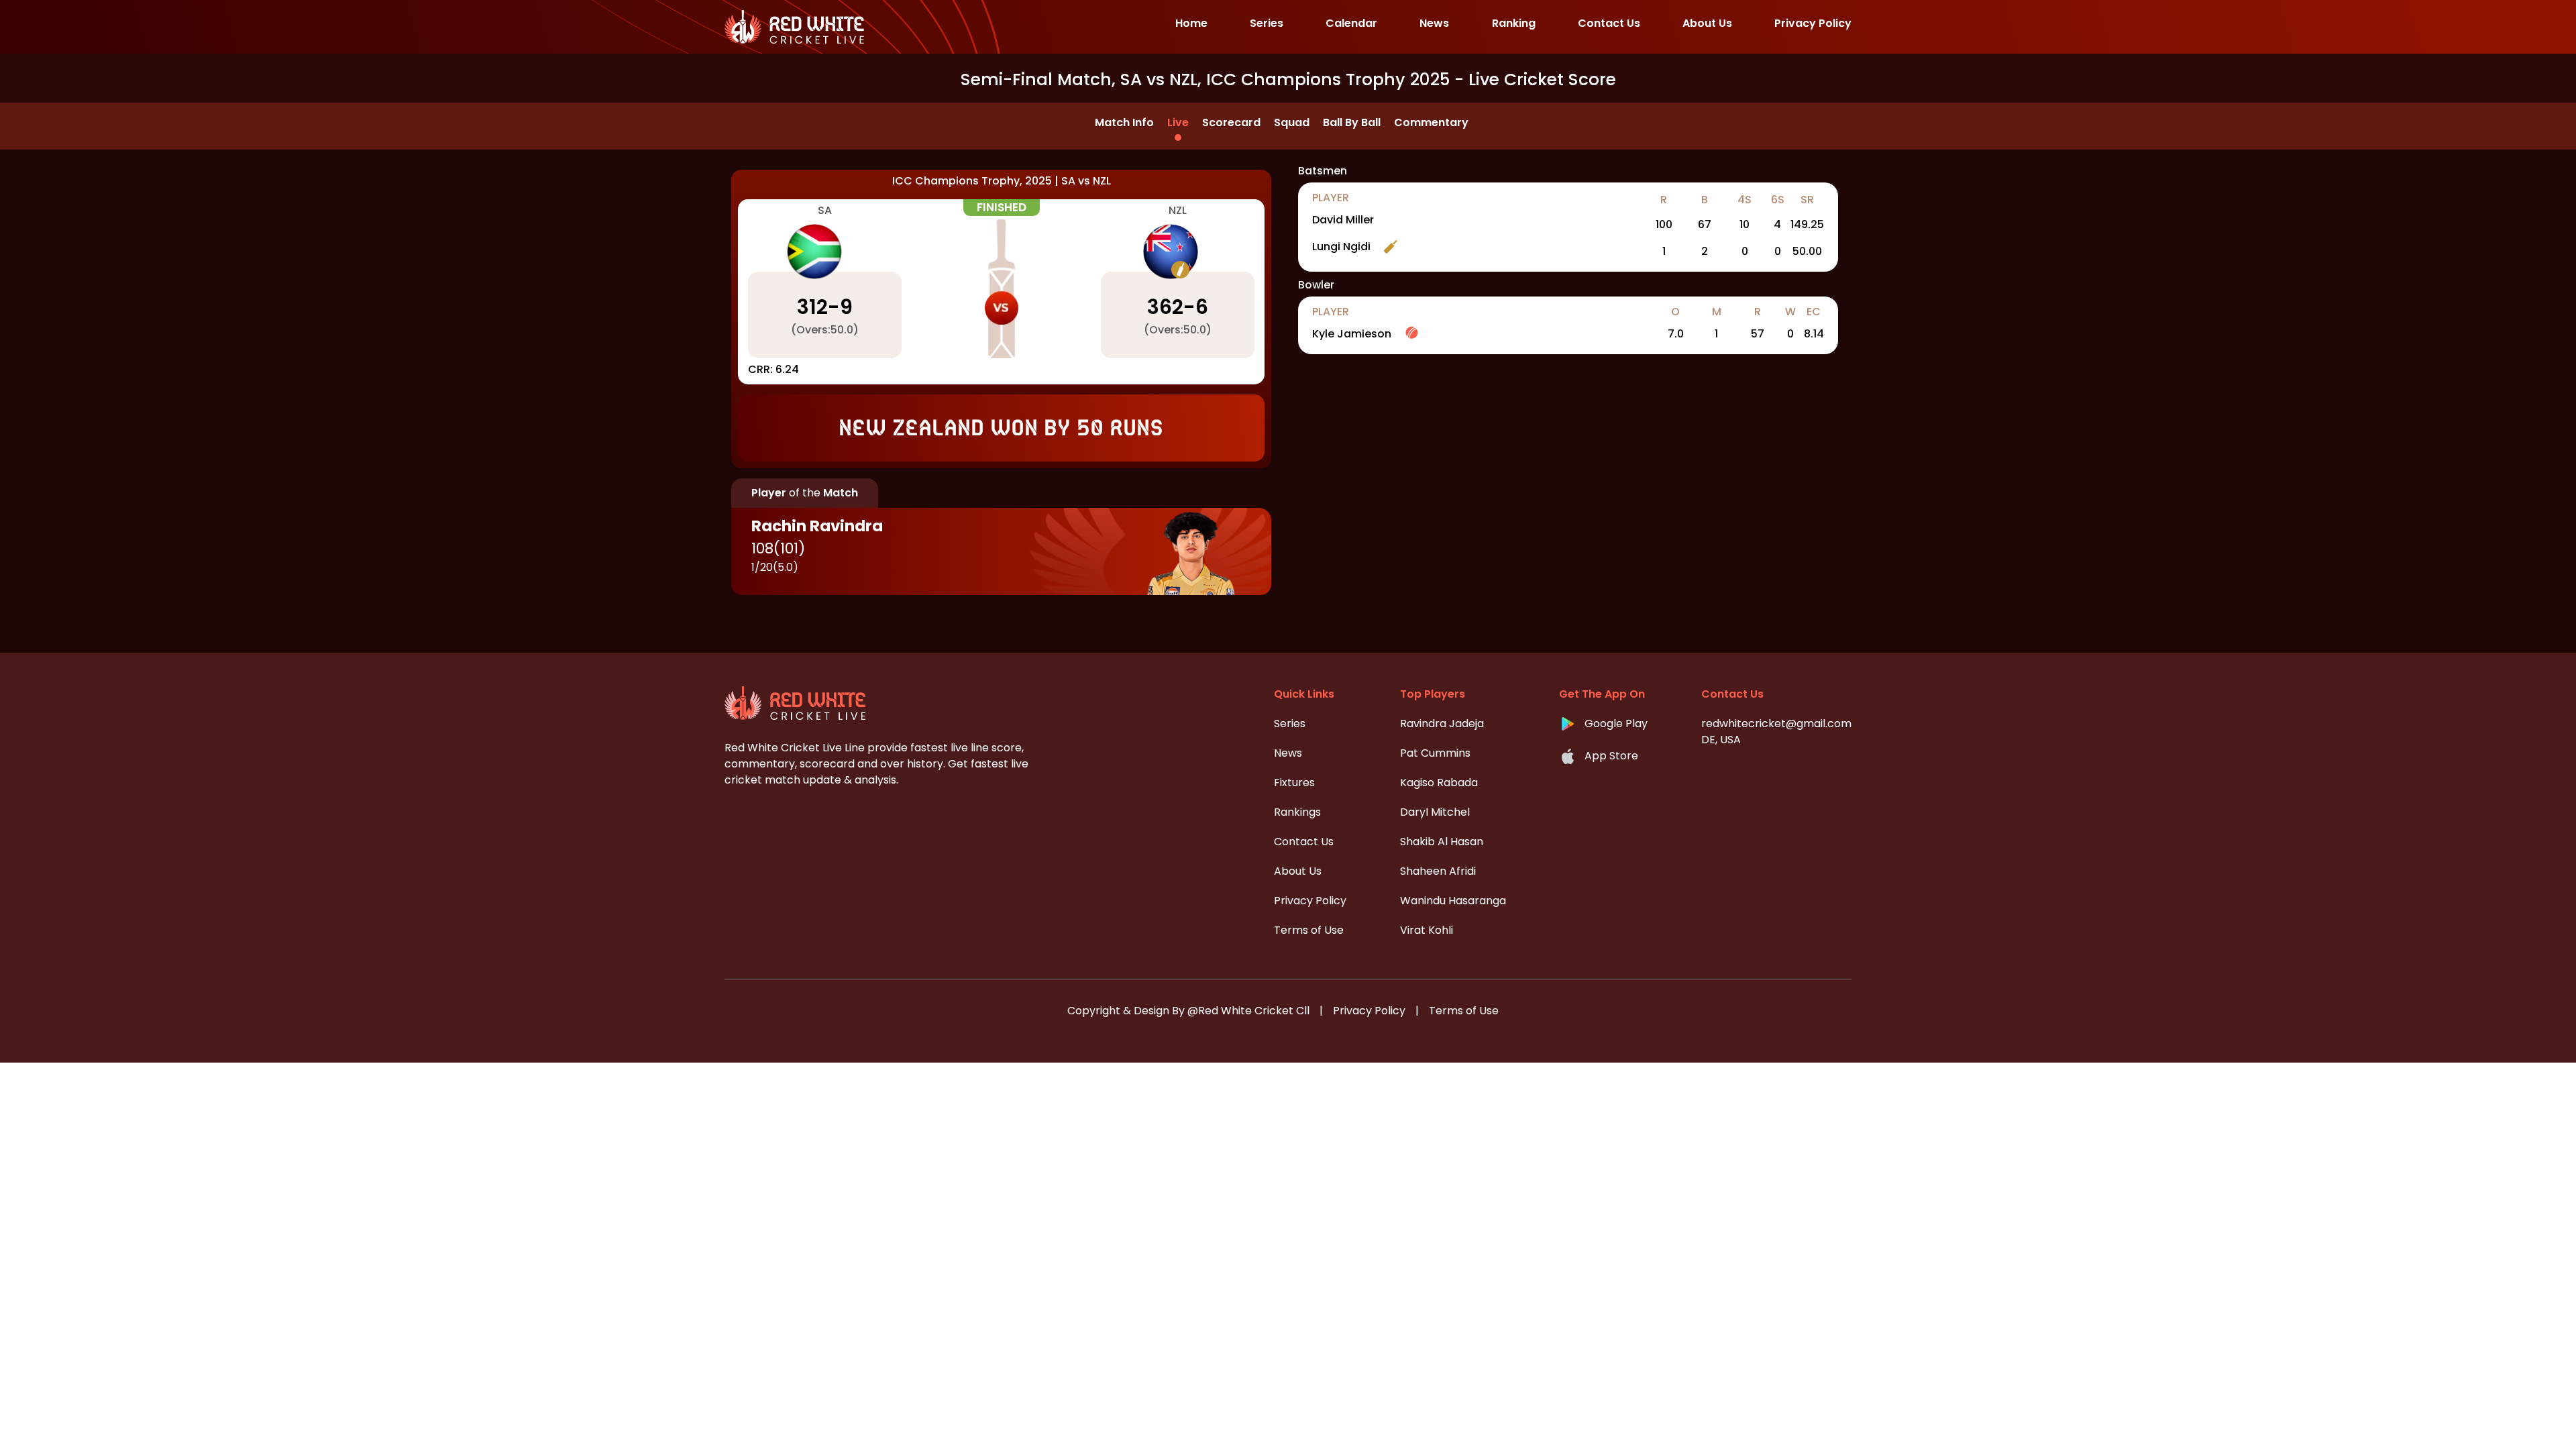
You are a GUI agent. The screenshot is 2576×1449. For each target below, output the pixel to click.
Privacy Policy (1369, 1011)
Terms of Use (1464, 1011)
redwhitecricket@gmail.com (1776, 723)
